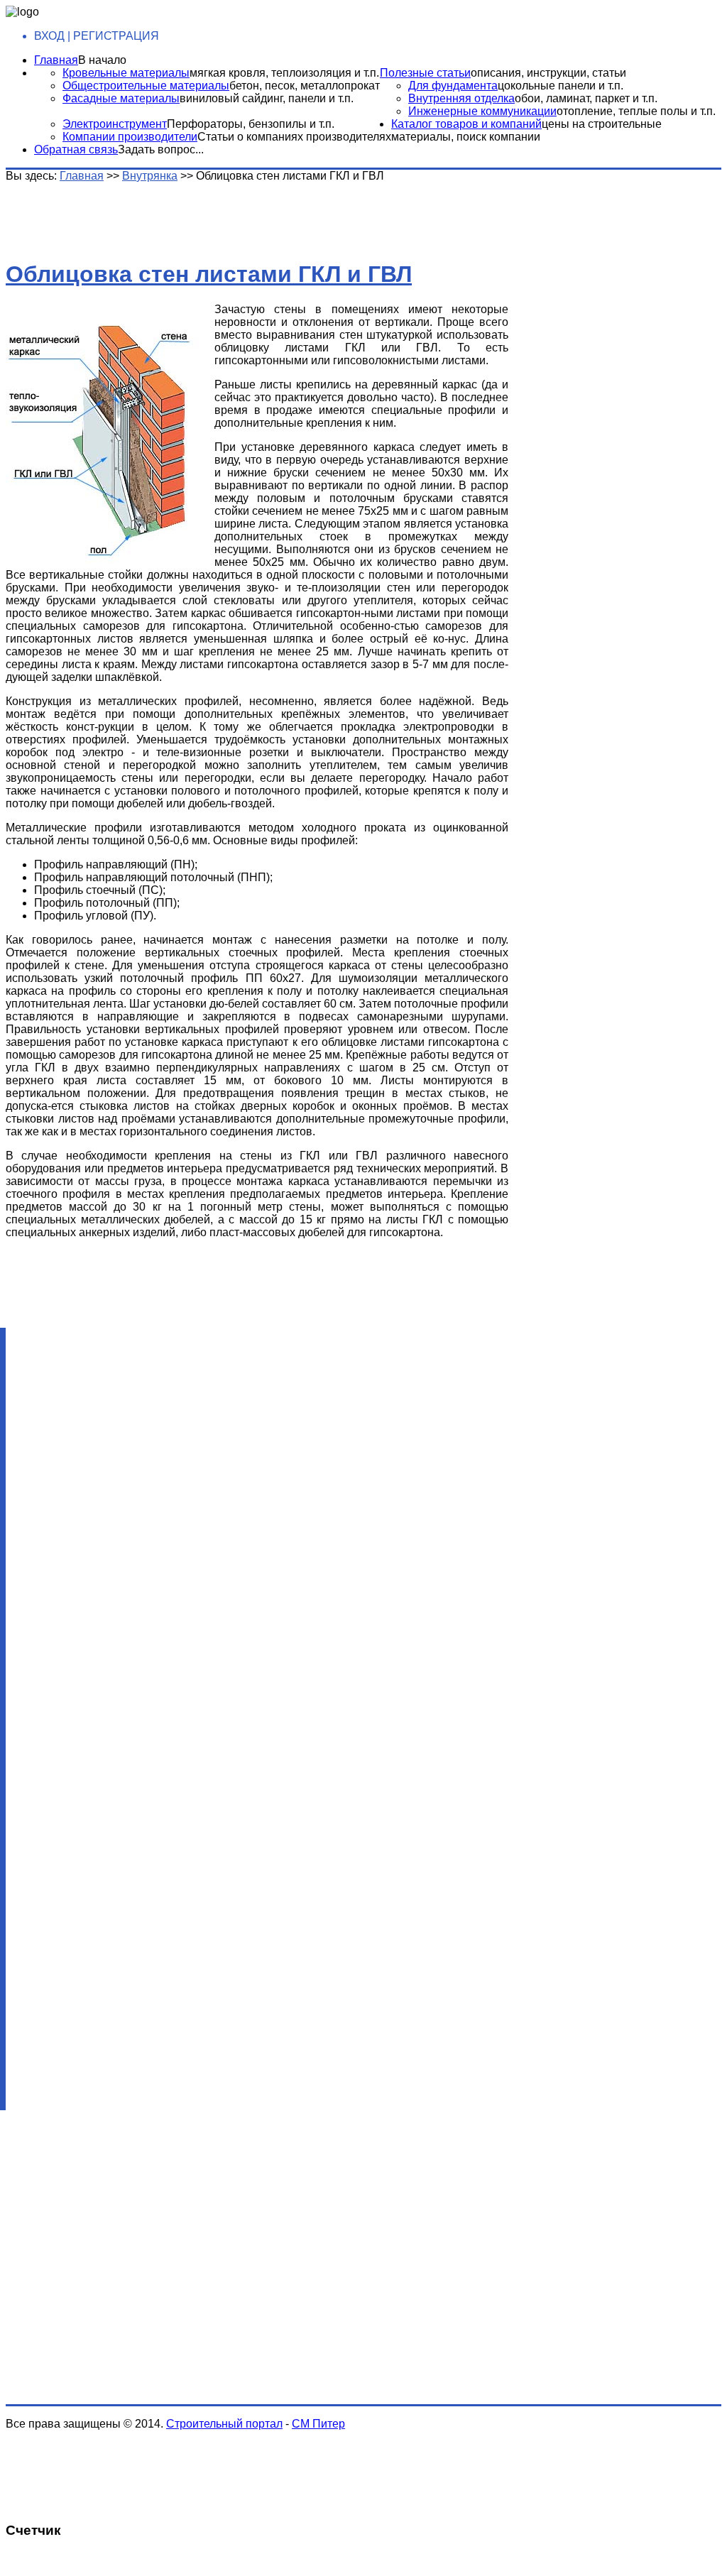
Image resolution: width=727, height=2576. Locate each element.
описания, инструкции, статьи (548, 73)
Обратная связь (76, 149)
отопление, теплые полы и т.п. (636, 111)
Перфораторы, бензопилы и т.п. (251, 124)
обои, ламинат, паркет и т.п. (586, 98)
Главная (56, 60)
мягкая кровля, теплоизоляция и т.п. (284, 73)
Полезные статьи (425, 73)
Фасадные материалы (121, 98)
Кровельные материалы (126, 73)
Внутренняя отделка (461, 98)
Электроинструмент (115, 124)
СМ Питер (318, 2424)
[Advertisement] (229, 214)
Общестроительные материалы (146, 86)
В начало (102, 60)
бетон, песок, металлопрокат (305, 86)
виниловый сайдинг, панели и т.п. (267, 98)
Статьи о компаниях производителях (294, 137)
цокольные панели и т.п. (561, 86)
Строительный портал (224, 2424)
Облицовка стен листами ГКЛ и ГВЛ (209, 274)
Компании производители (130, 137)
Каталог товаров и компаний (466, 124)
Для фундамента (453, 86)
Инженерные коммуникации (482, 111)
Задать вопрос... (161, 149)
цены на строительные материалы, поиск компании (526, 130)
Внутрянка (150, 176)
